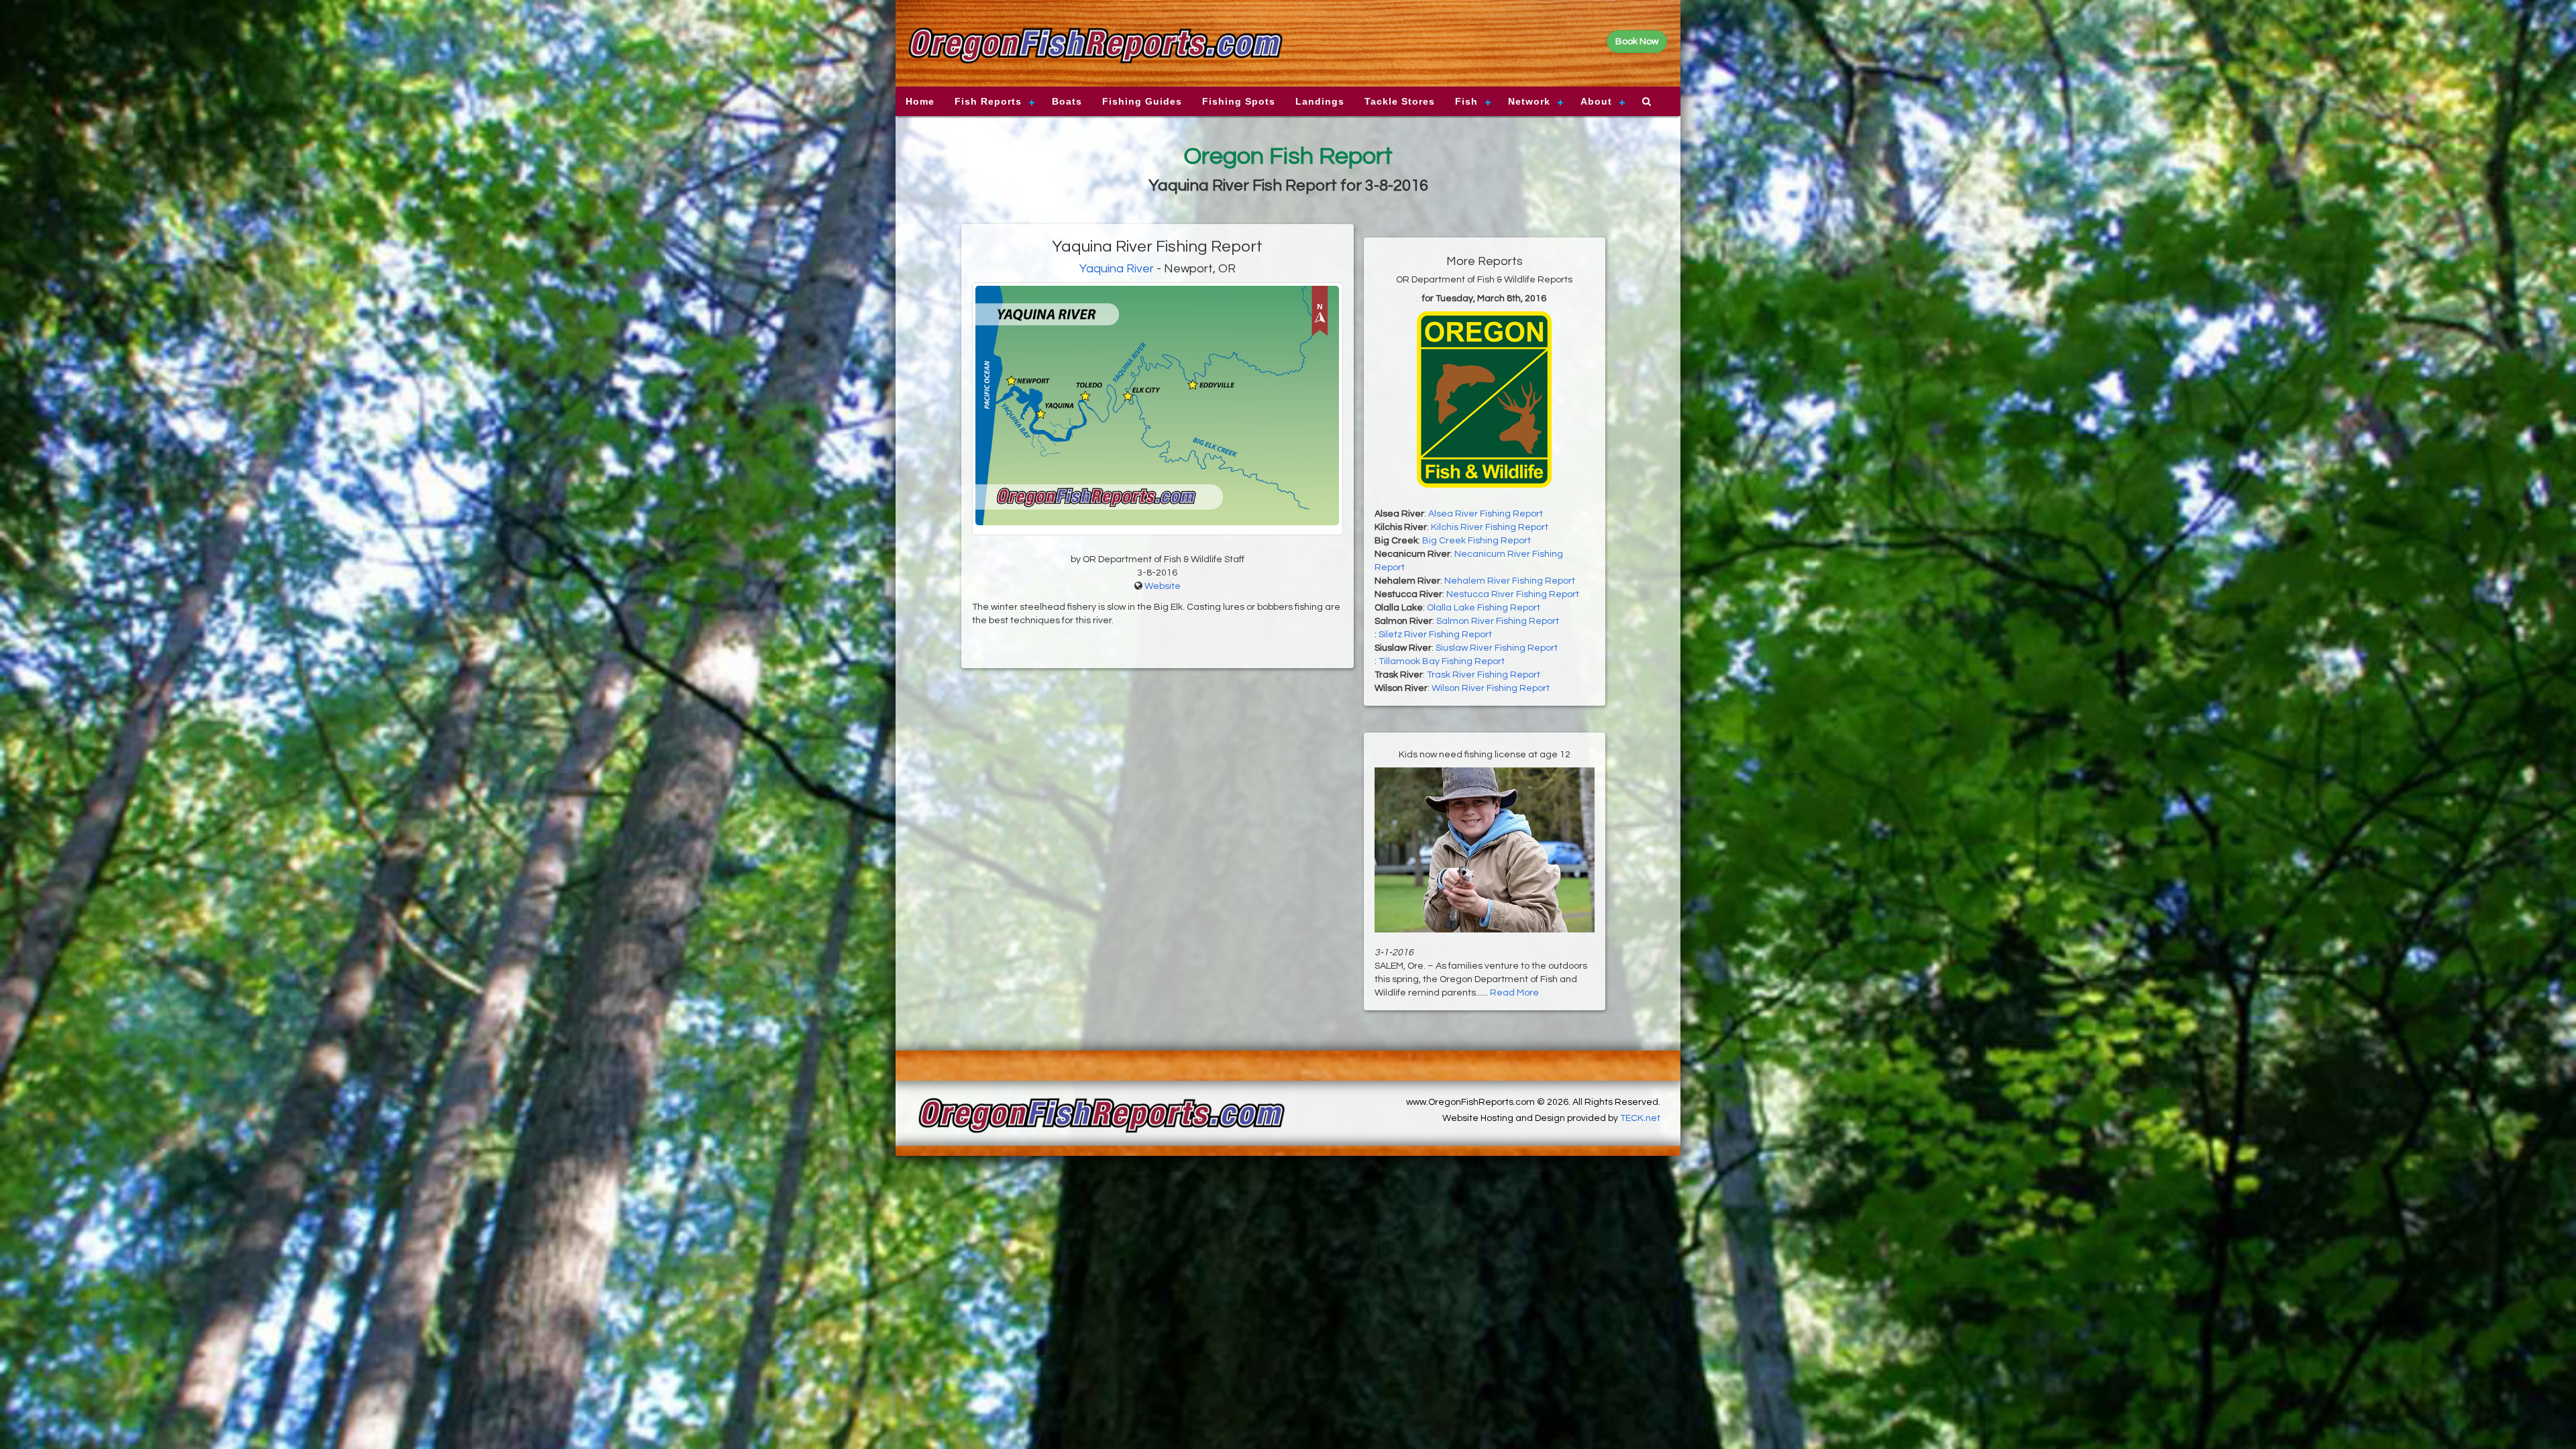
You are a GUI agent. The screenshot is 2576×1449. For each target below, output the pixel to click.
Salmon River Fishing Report (1498, 621)
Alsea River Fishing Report (1486, 514)
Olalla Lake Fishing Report (1484, 608)
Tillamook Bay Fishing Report (1442, 661)
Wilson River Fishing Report (1491, 688)
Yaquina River (1117, 269)
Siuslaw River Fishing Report (1497, 648)
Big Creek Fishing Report (1477, 541)
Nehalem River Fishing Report (1510, 581)
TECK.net (1640, 1118)
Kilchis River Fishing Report (1490, 527)
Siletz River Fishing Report (1435, 635)
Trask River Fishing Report (1484, 675)
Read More (1514, 993)
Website (1163, 586)
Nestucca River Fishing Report (1513, 594)
